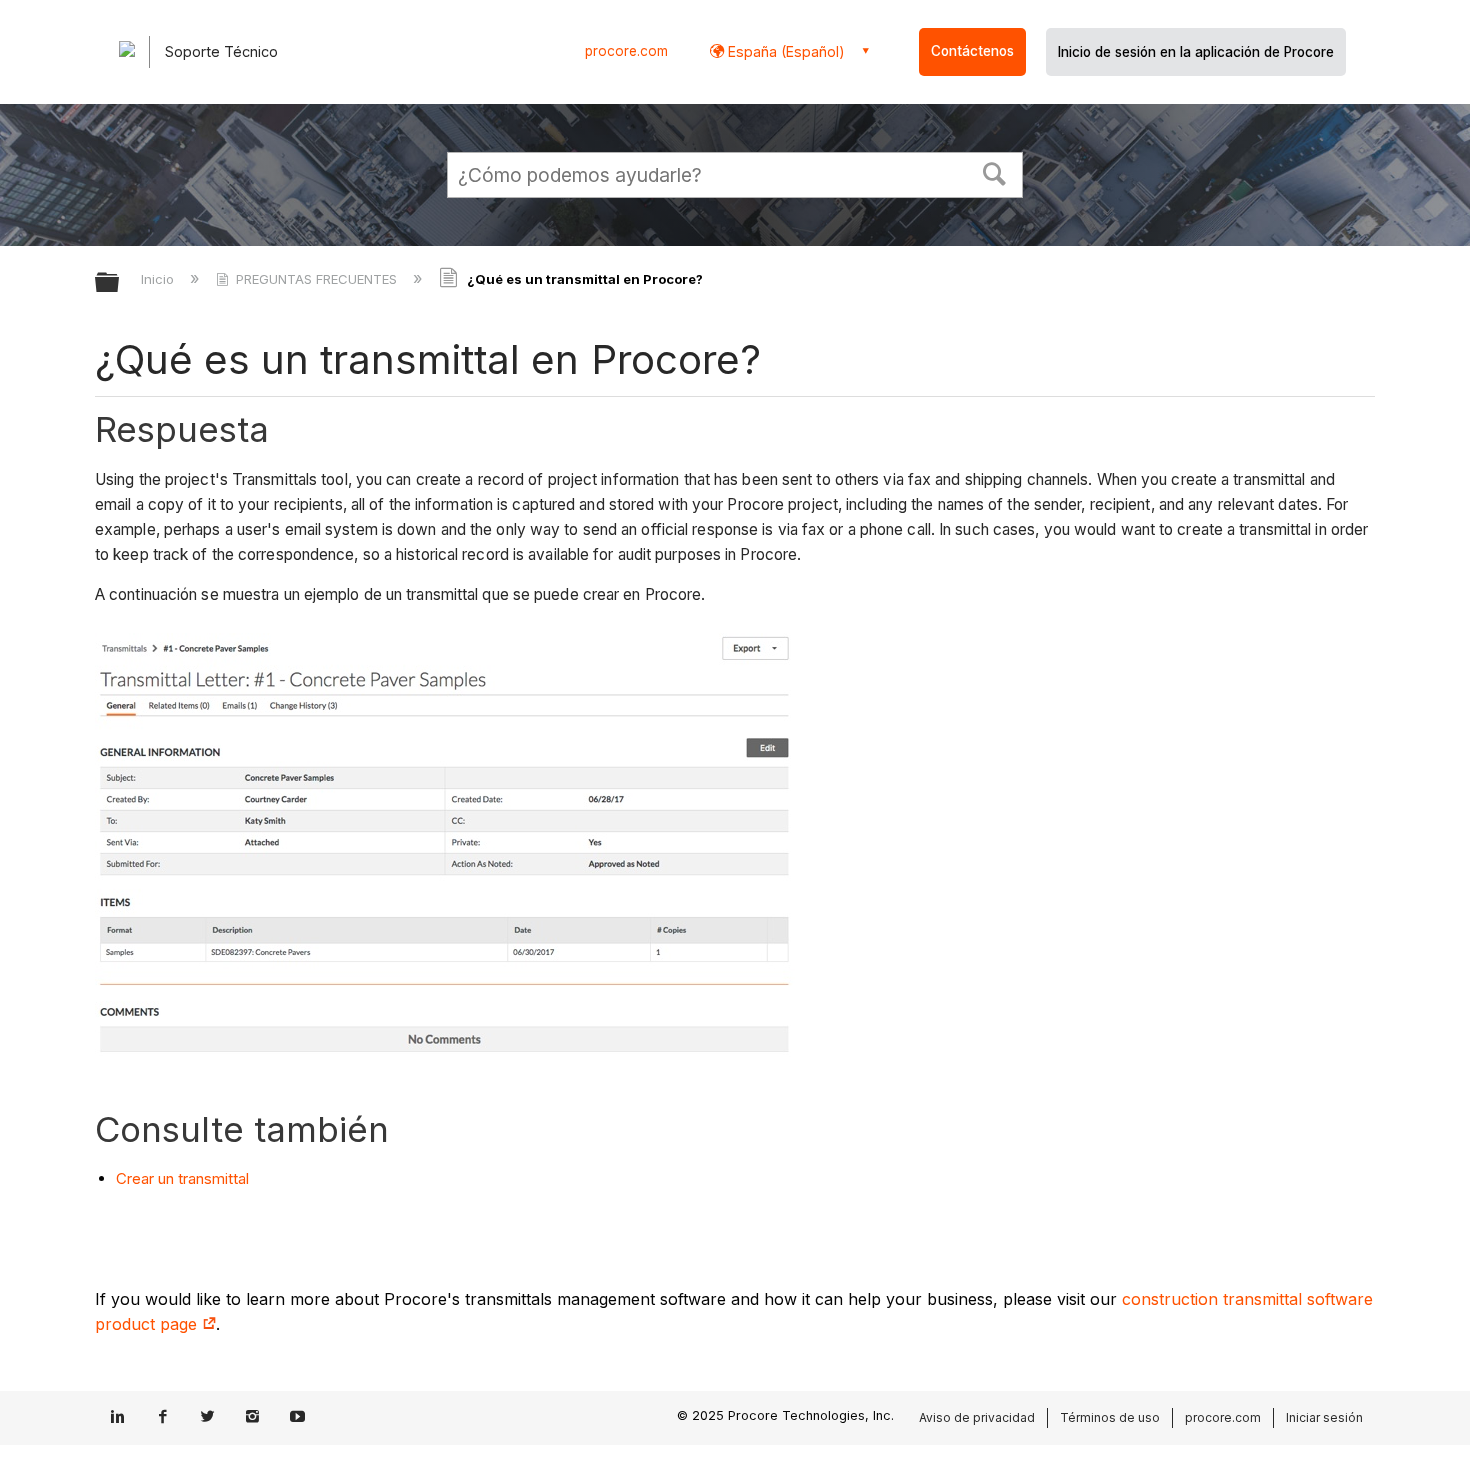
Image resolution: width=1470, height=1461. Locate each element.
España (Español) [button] (784, 51)
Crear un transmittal (182, 1178)
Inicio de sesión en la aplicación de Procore (1196, 52)
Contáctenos (972, 51)
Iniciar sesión (1324, 1417)
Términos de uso (1110, 1417)
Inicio (159, 279)
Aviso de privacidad (977, 1417)
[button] (995, 172)
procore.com (626, 51)
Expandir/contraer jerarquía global (120, 283)
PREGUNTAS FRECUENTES (316, 279)
